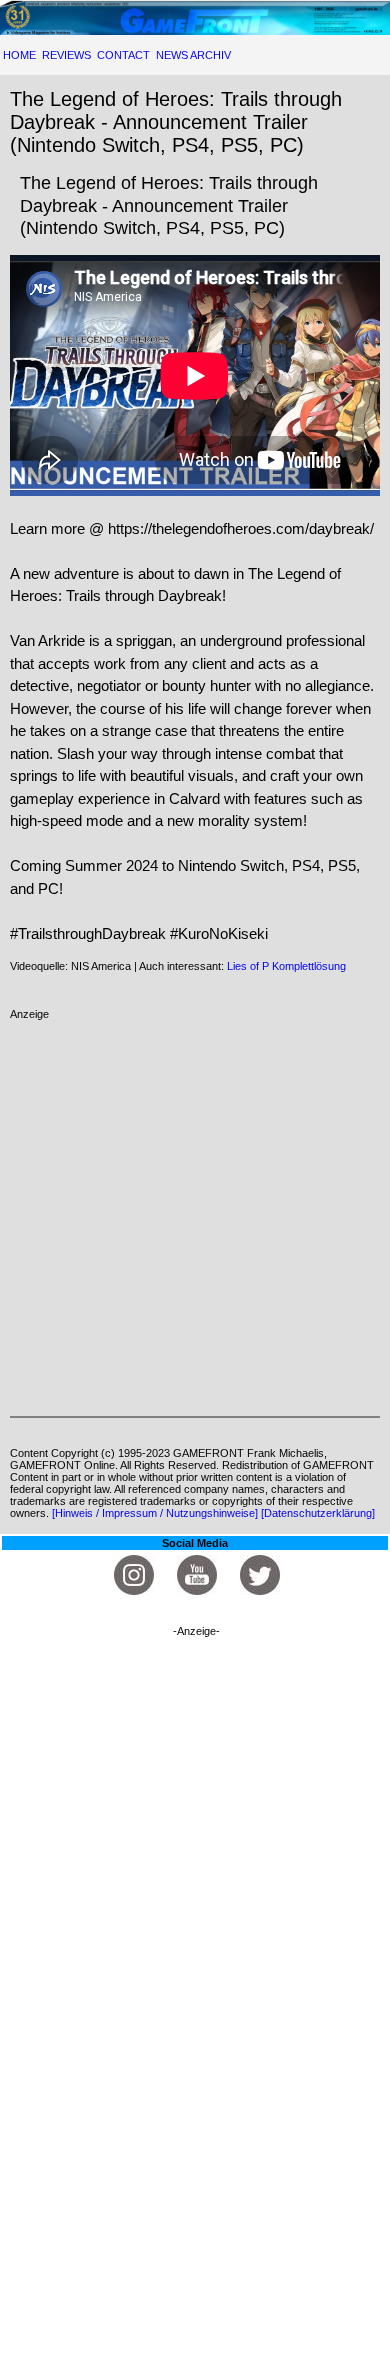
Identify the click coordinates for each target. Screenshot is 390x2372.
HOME (19, 55)
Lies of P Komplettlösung (286, 966)
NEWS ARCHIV (193, 55)
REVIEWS (66, 55)
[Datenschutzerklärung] (318, 1513)
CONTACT (123, 55)
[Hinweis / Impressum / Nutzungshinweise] (155, 1513)
